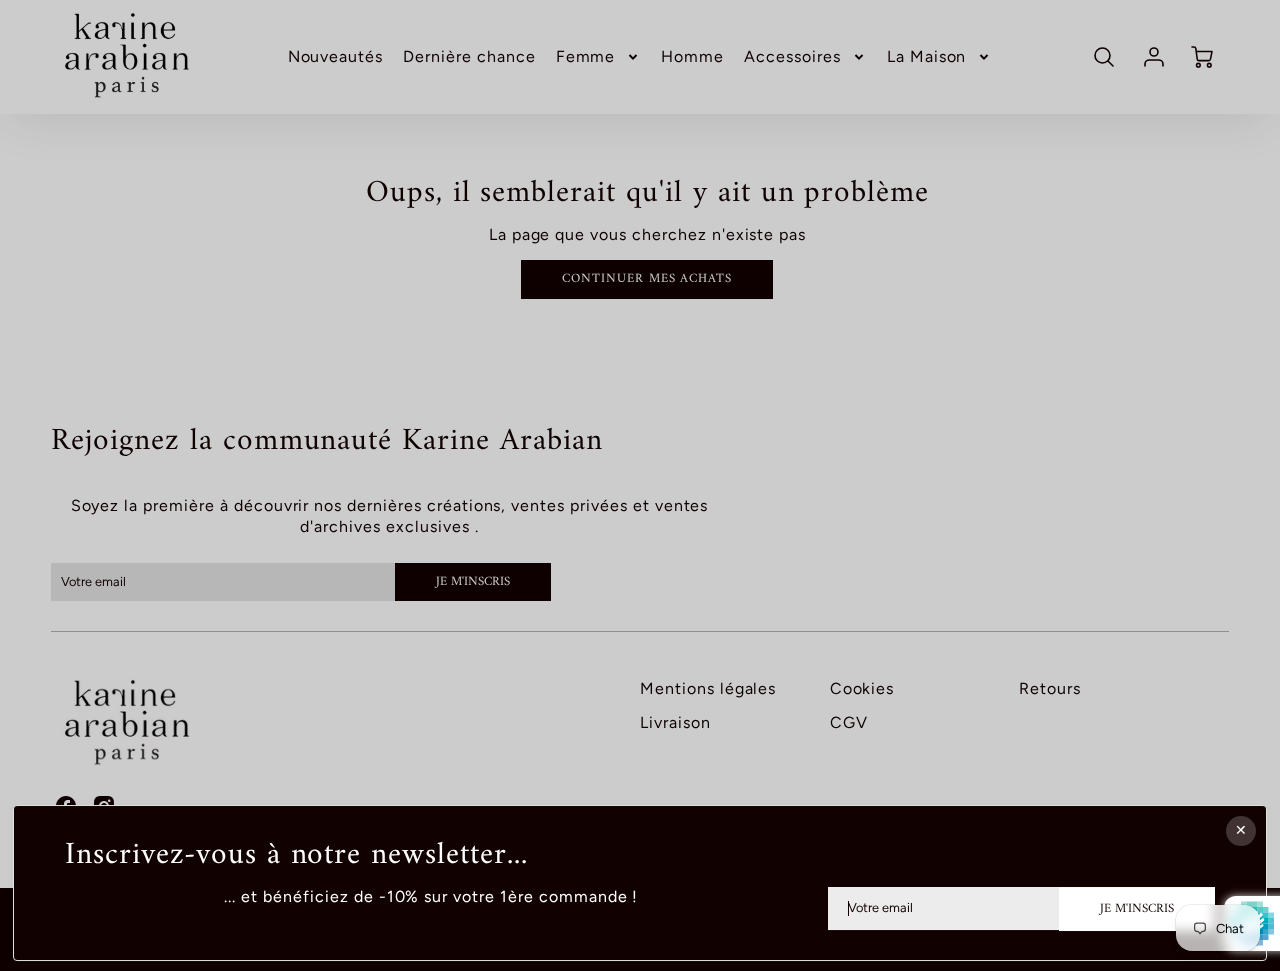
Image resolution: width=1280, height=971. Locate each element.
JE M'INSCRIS (1137, 909)
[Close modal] (1241, 831)
